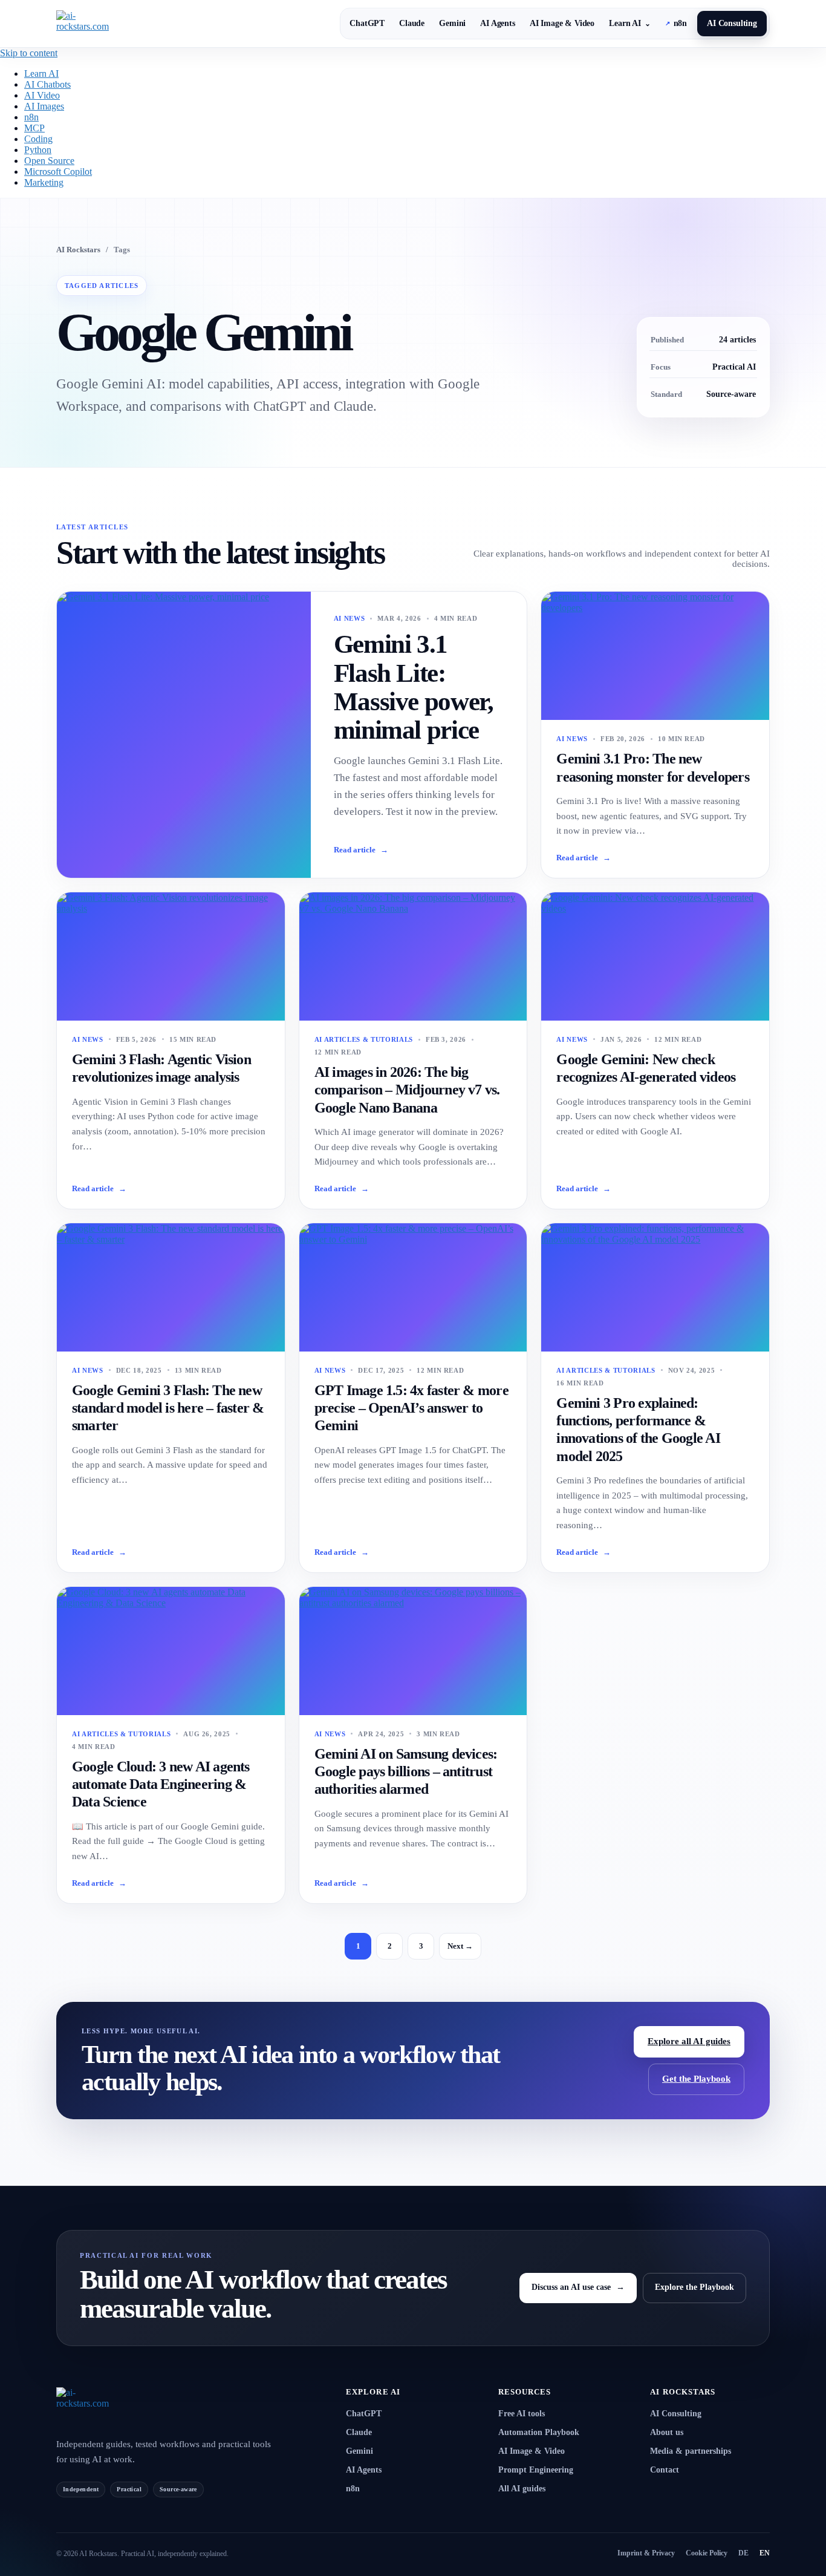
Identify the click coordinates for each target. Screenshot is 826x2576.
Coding (38, 139)
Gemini (452, 23)
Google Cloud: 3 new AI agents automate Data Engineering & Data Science (161, 1784)
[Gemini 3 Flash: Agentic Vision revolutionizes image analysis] (171, 956)
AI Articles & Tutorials (364, 1039)
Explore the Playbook (694, 2287)
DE (743, 2553)
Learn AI (630, 23)
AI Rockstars (78, 250)
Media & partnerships (691, 2451)
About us (667, 2432)
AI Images (44, 106)
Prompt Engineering (536, 2470)
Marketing (44, 182)
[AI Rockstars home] (114, 2406)
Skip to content (29, 53)
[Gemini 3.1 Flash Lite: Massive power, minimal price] (184, 735)
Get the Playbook (696, 2079)
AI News (350, 618)
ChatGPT (367, 23)
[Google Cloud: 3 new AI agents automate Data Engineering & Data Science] (171, 1651)
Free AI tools (522, 2414)
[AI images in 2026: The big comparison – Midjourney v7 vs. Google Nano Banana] (413, 956)
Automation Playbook (539, 2432)
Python (38, 150)
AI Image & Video (562, 23)
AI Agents (498, 23)
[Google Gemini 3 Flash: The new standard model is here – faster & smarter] (171, 1287)
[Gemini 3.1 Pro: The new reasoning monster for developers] (655, 656)
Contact (665, 2470)
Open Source (49, 161)
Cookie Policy (707, 2553)
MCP (34, 128)
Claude (412, 23)
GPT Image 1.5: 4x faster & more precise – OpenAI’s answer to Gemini (411, 1408)
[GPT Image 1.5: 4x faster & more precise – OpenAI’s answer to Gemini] (413, 1287)
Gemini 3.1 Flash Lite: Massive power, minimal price (414, 687)
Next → (460, 1946)
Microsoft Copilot (58, 172)
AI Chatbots (47, 84)
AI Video (42, 95)
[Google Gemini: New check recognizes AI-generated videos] (655, 956)
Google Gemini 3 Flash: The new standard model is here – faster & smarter (168, 1408)
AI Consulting (732, 23)
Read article (361, 850)
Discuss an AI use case (578, 2287)
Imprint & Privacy (646, 2553)
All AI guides (522, 2489)
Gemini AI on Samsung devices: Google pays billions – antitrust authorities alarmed (406, 1772)
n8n (676, 23)
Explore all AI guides (689, 2041)
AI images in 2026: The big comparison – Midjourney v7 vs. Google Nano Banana (407, 1090)
